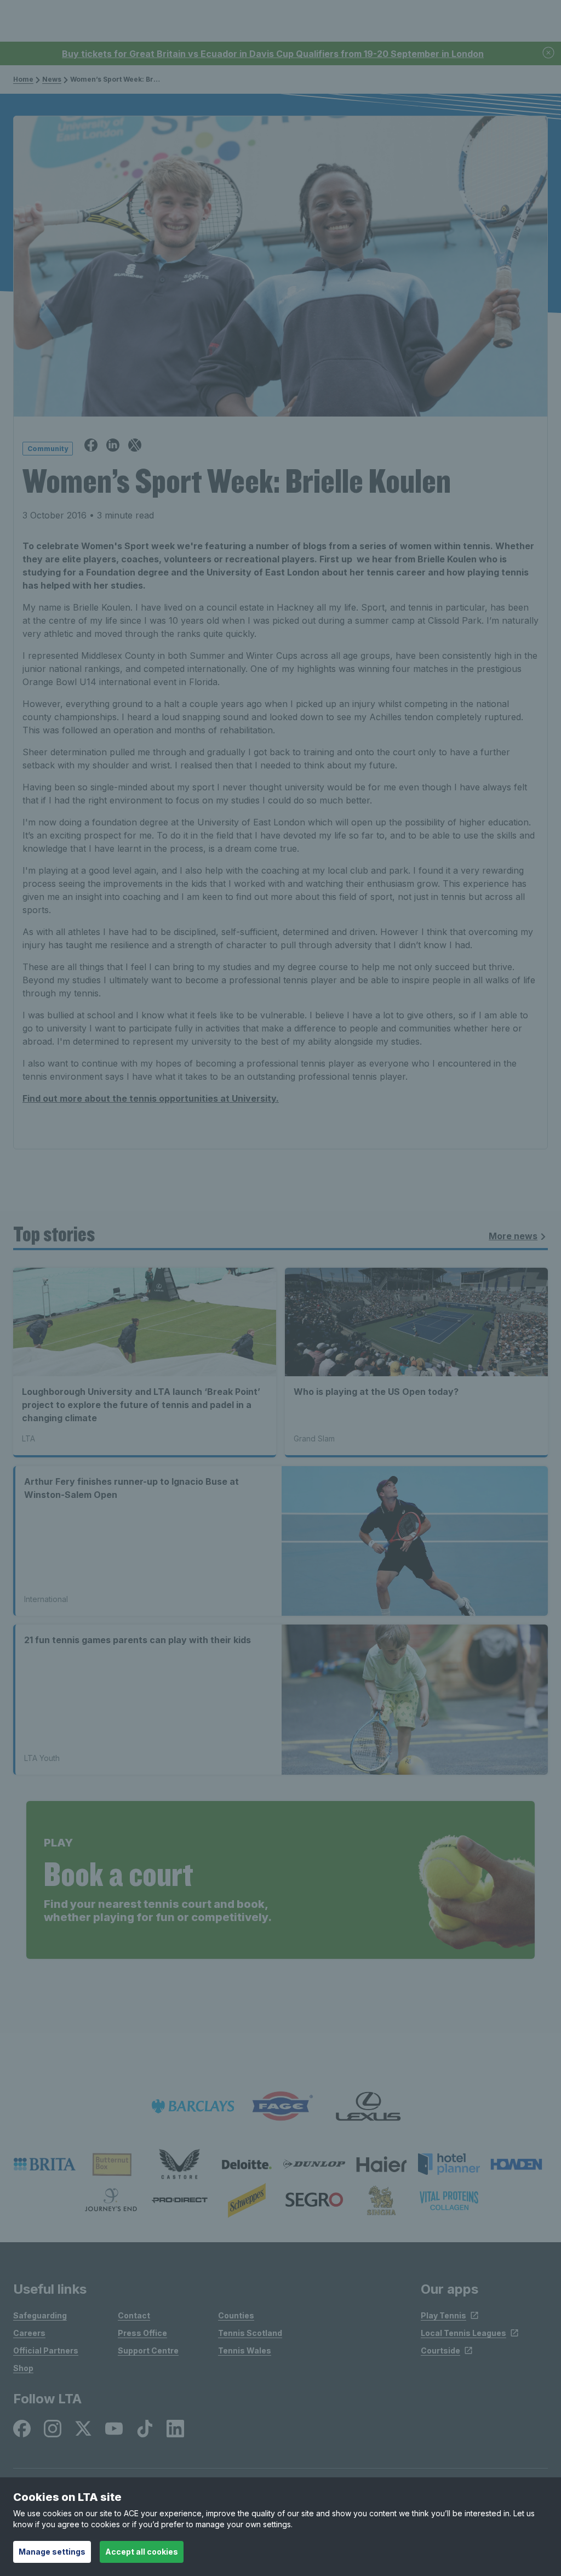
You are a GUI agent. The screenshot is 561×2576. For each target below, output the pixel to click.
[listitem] (45, 2164)
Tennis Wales (245, 2350)
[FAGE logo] (280, 2107)
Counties (236, 2315)
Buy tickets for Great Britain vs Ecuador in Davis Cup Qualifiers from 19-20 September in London (273, 54)
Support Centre (148, 2350)
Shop (23, 2368)
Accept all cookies (142, 2552)
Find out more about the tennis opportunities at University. (151, 1098)
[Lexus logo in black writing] (368, 2107)
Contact (134, 2315)
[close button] (549, 53)
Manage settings (52, 2552)
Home (23, 79)
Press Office (142, 2333)
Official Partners (46, 2350)
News (52, 79)
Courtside (440, 2350)
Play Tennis (443, 2315)
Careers (29, 2333)
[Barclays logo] (193, 2107)
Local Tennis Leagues (463, 2333)
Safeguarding (40, 2315)
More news (513, 1236)
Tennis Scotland (250, 2333)
